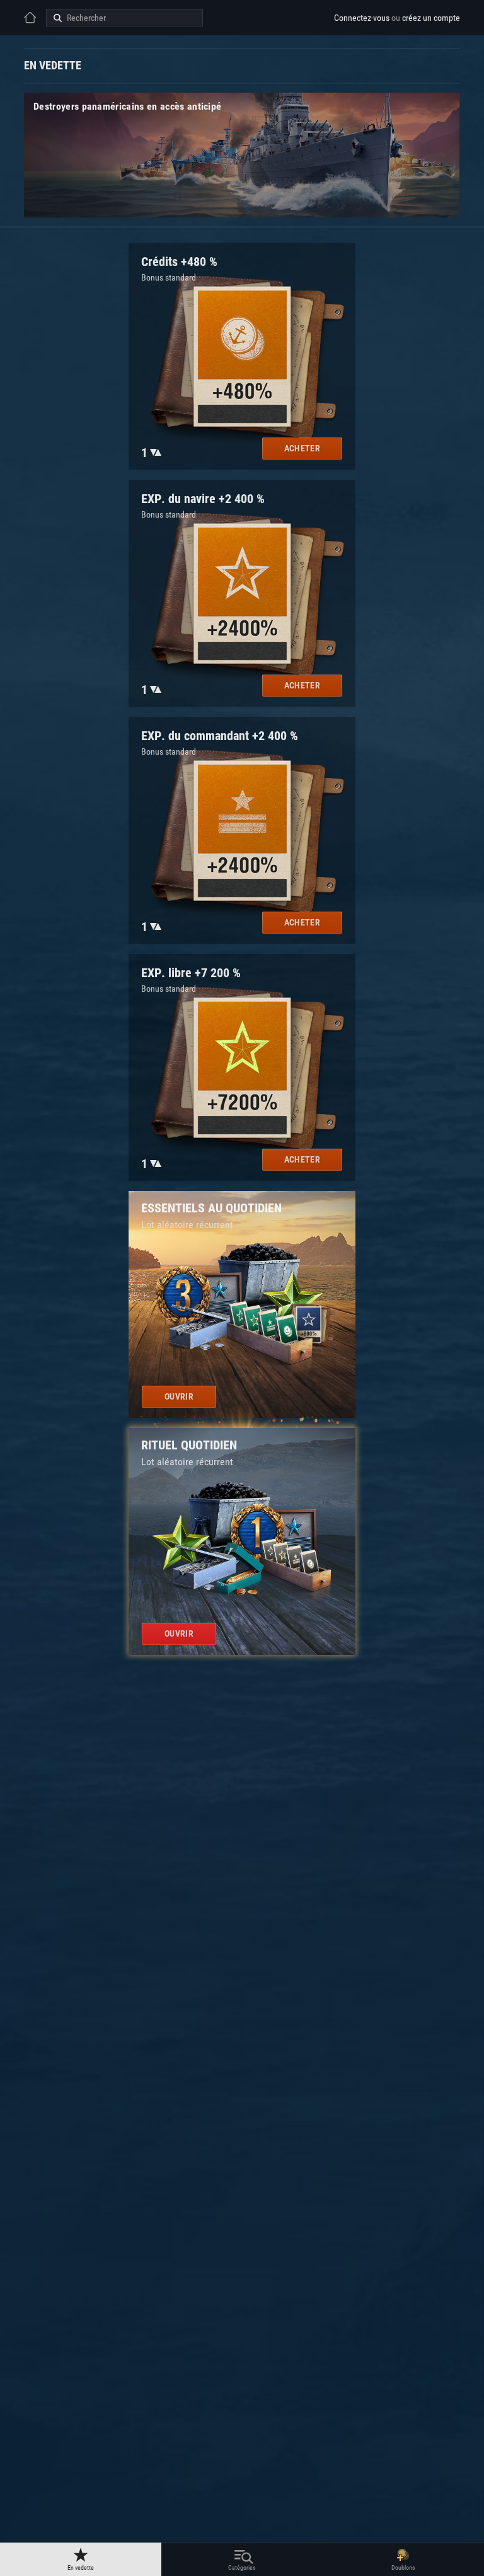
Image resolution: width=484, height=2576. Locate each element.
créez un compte (431, 18)
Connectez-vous (362, 18)
